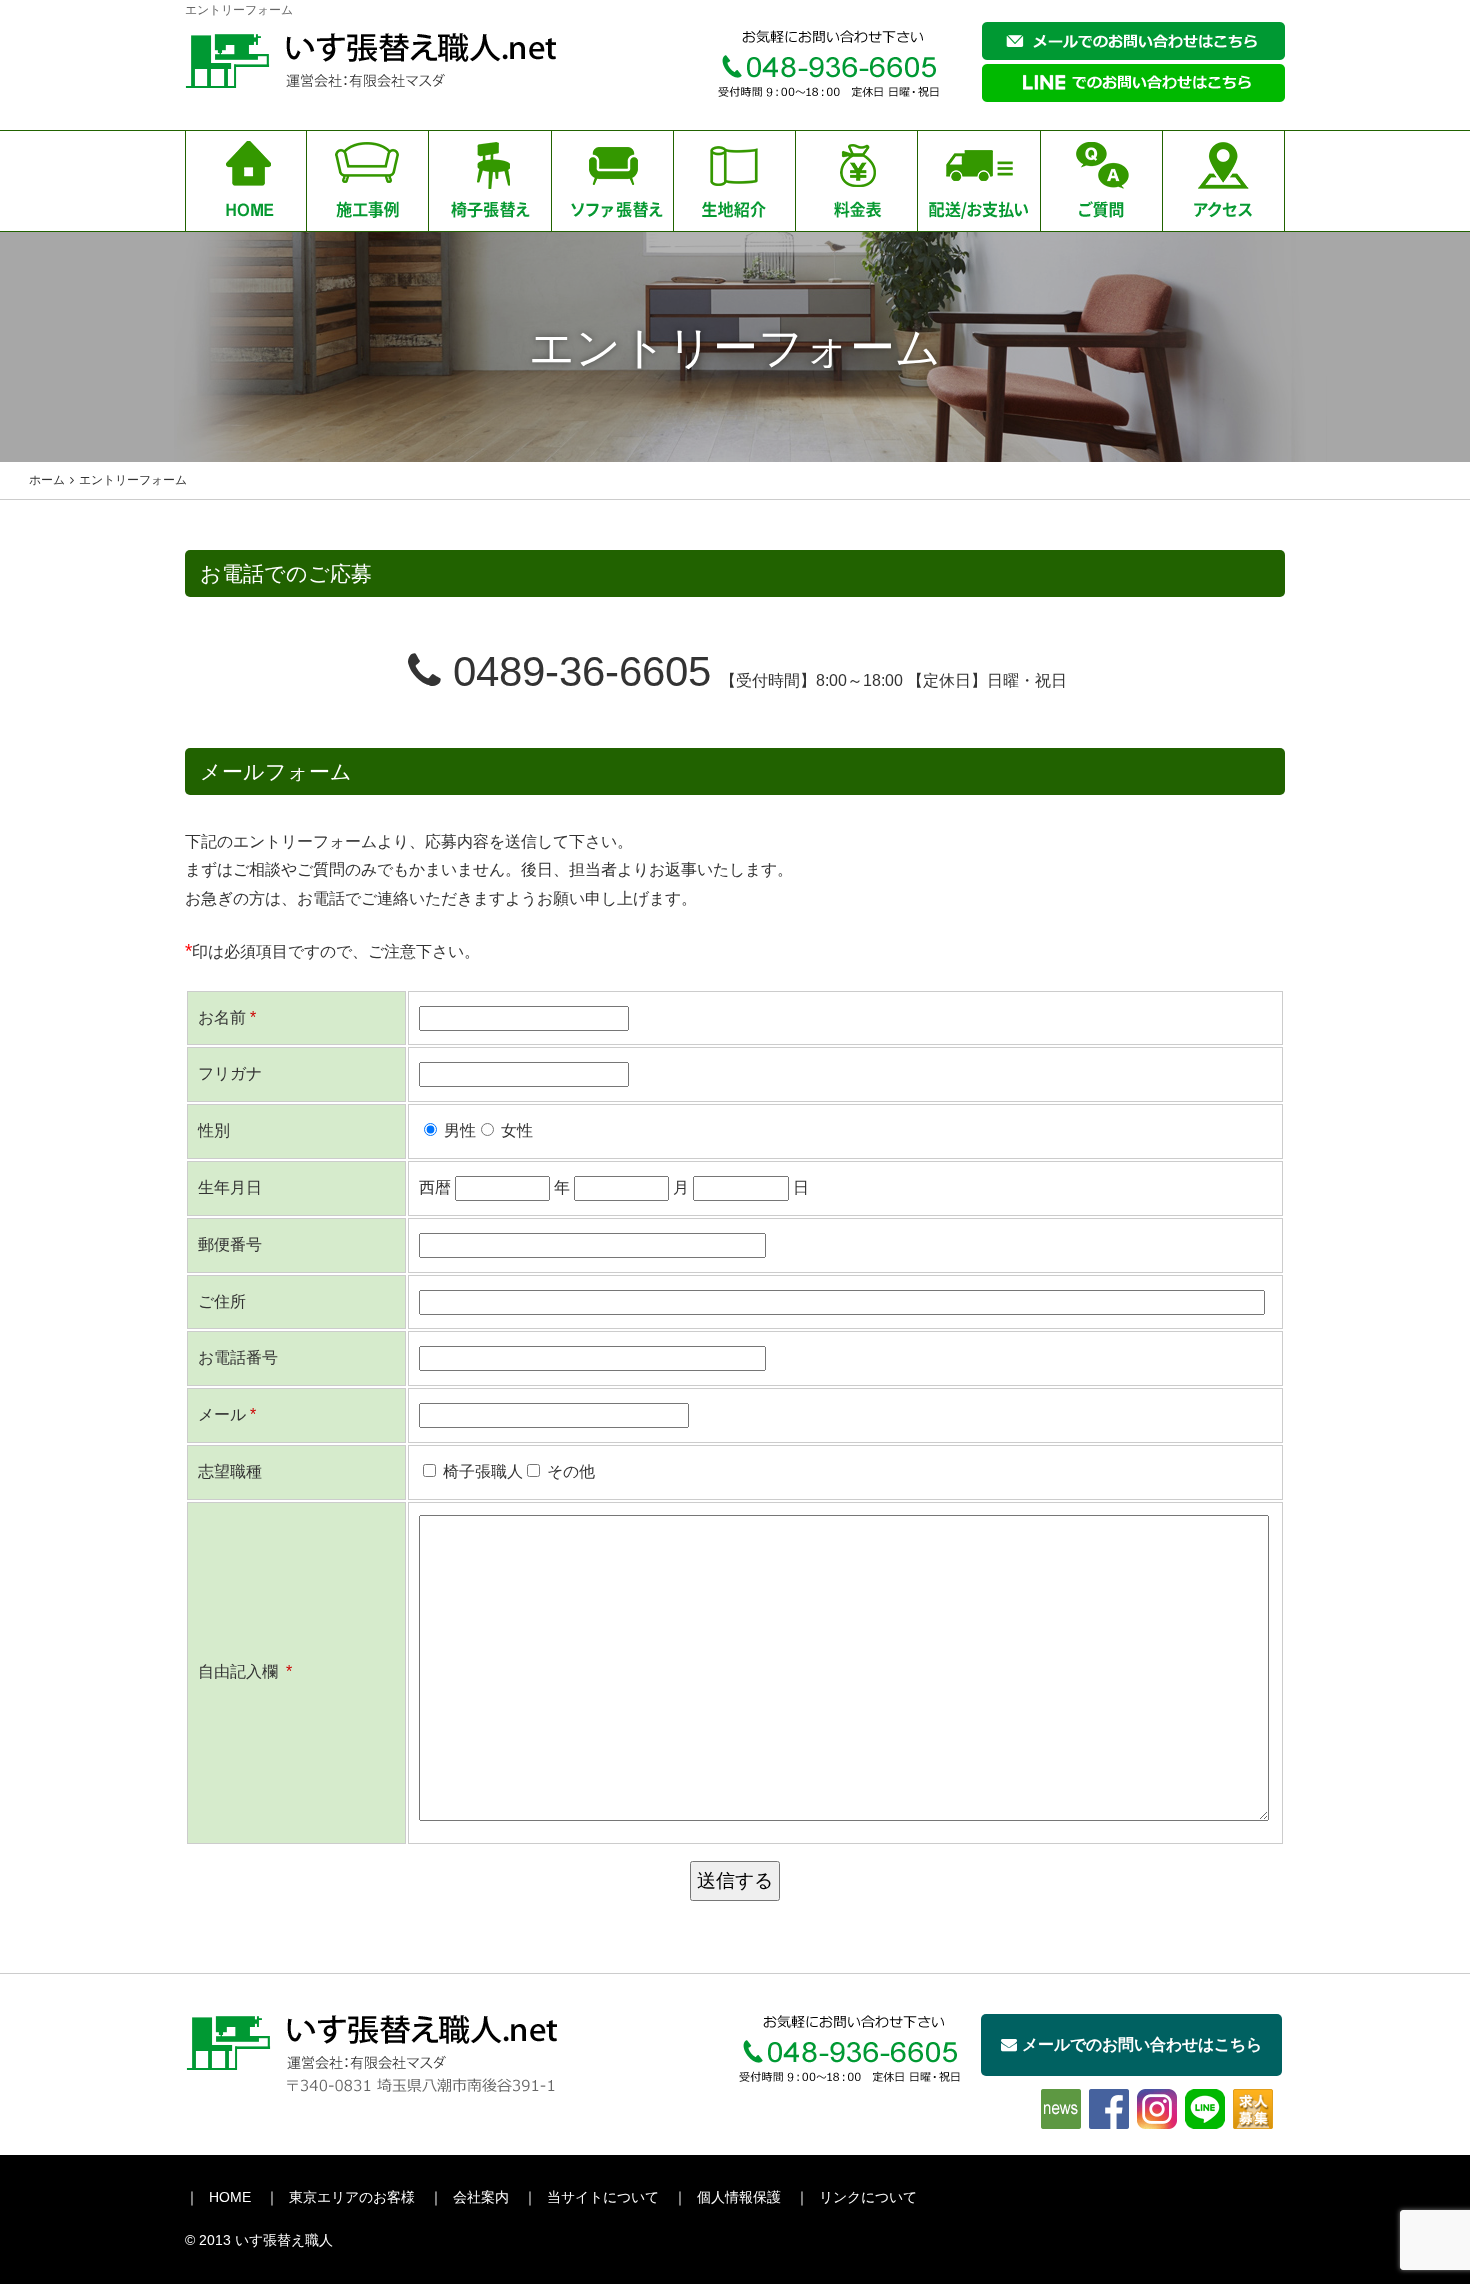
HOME (230, 2197)
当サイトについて (603, 2197)
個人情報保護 (739, 2197)
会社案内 (481, 2197)
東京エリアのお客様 (352, 2197)
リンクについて (868, 2197)
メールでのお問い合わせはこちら (1142, 2044)
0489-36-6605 (576, 671)
